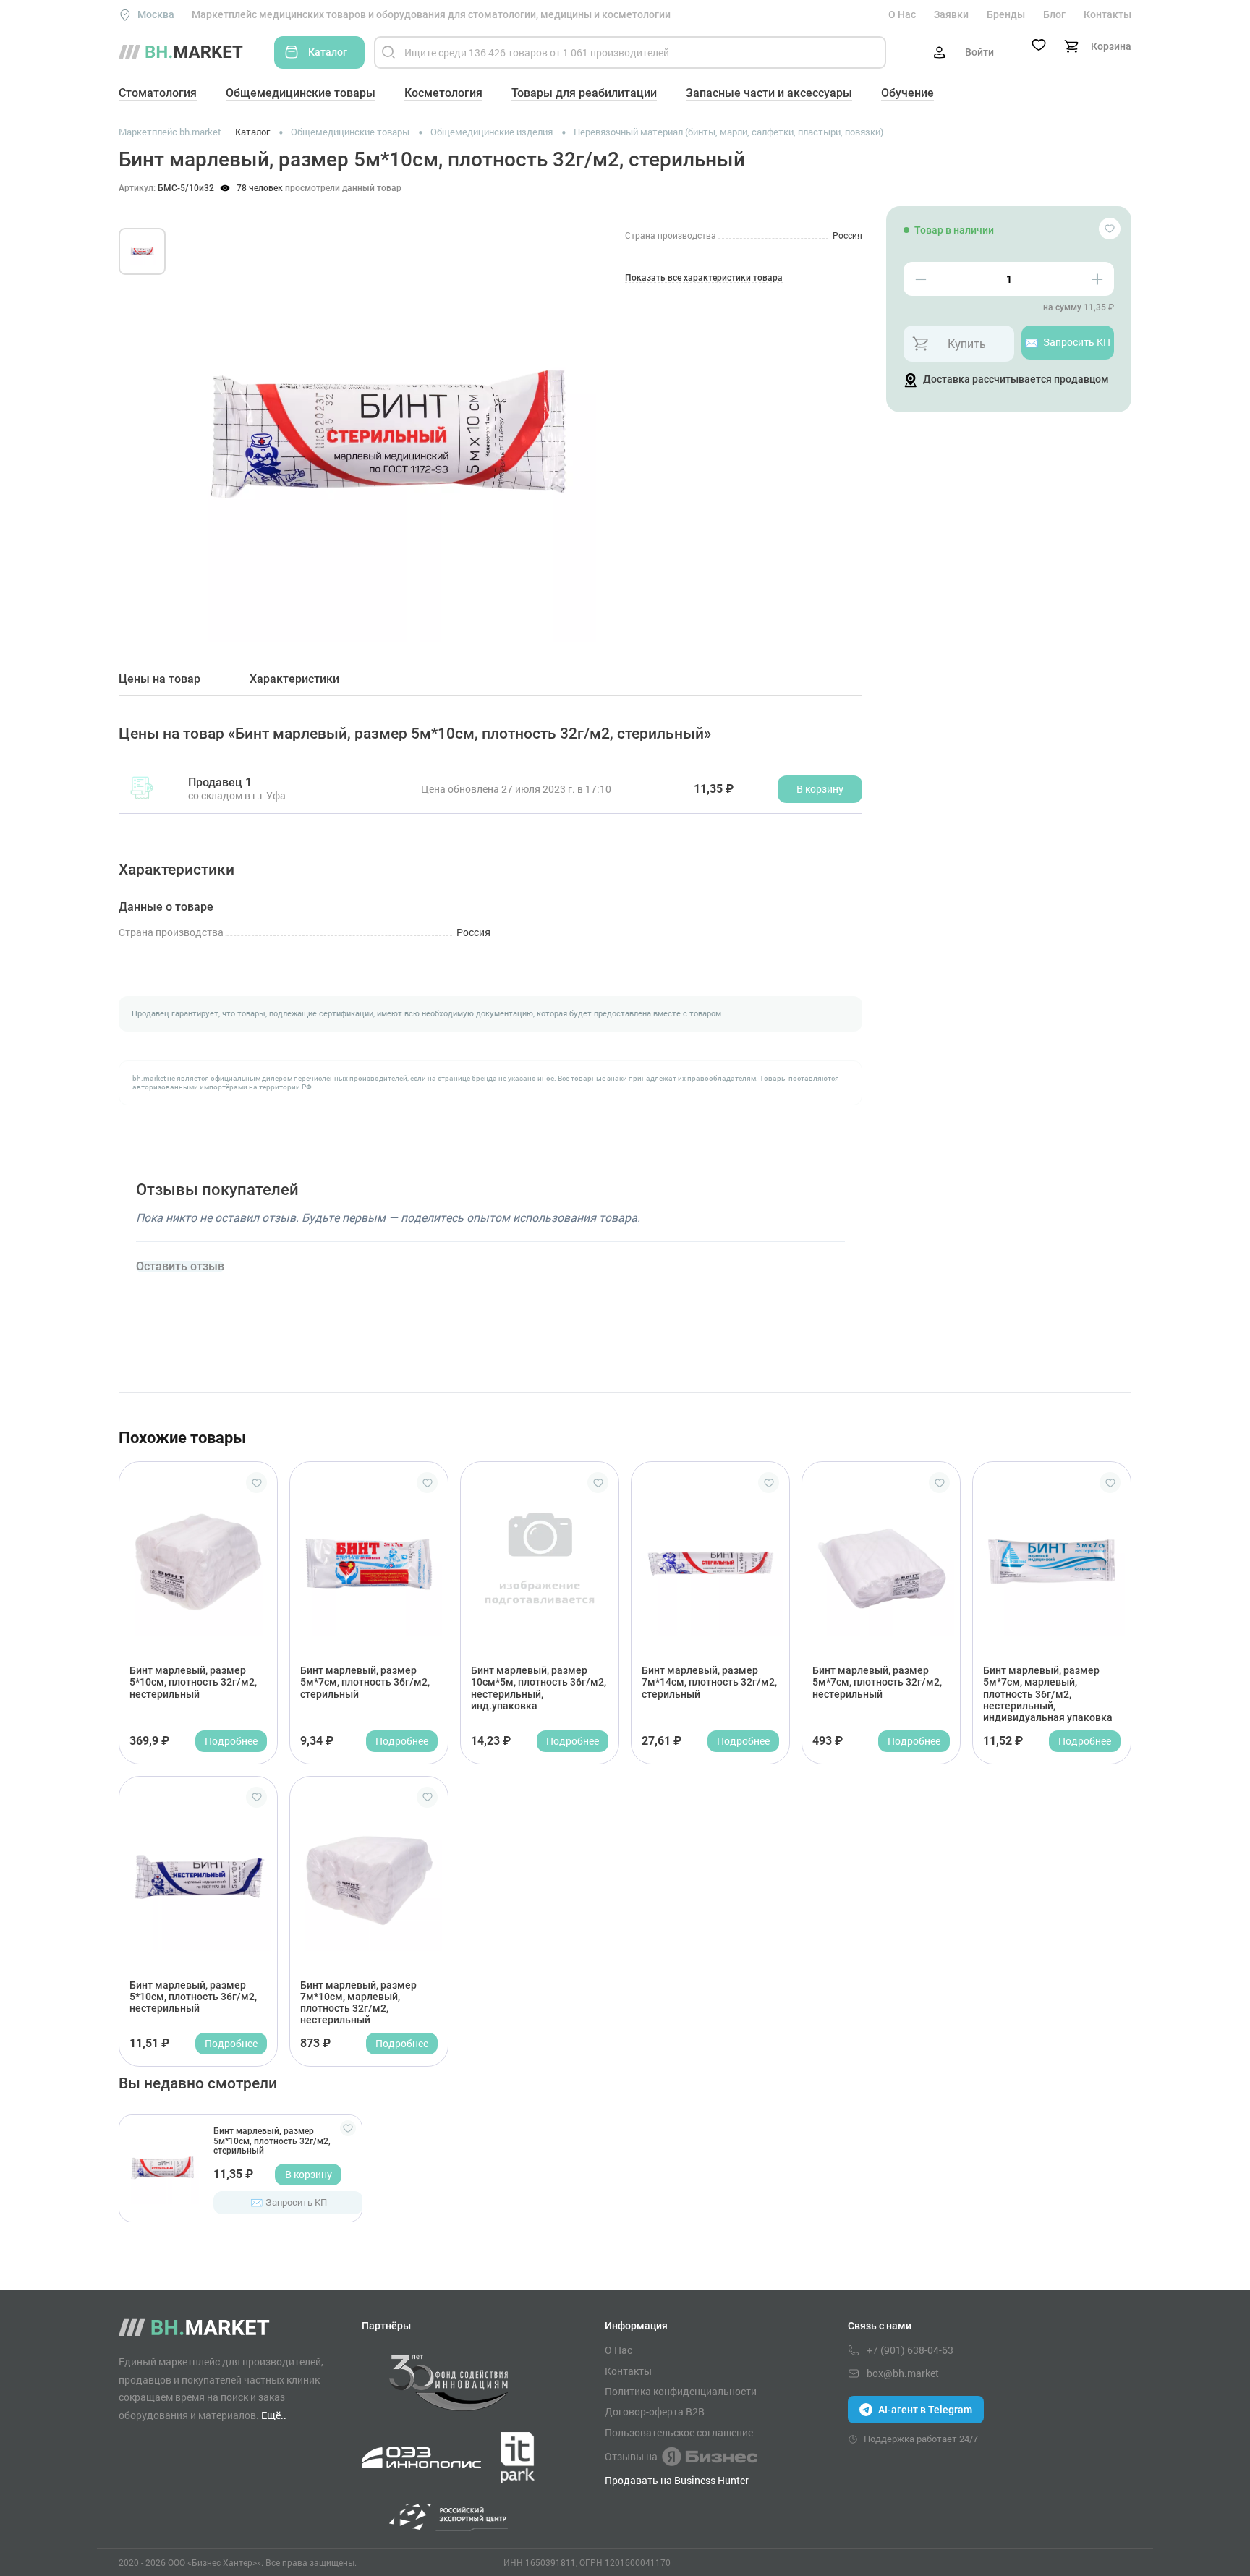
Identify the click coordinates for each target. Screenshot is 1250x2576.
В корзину (309, 2174)
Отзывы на (631, 2456)
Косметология (443, 93)
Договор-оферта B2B (655, 2412)
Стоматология (158, 93)
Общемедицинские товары (301, 93)
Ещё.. (274, 2415)
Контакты (1107, 14)
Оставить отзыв (180, 1267)
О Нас (902, 14)
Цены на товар (160, 679)
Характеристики (294, 679)
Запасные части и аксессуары (769, 93)
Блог (1054, 14)
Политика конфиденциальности (681, 2392)
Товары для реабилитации (584, 93)
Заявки (951, 14)
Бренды (1006, 14)
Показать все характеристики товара (704, 278)
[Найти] (388, 52)
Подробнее (231, 1741)
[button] (205, 418)
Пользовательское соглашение (679, 2433)
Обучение (907, 93)
